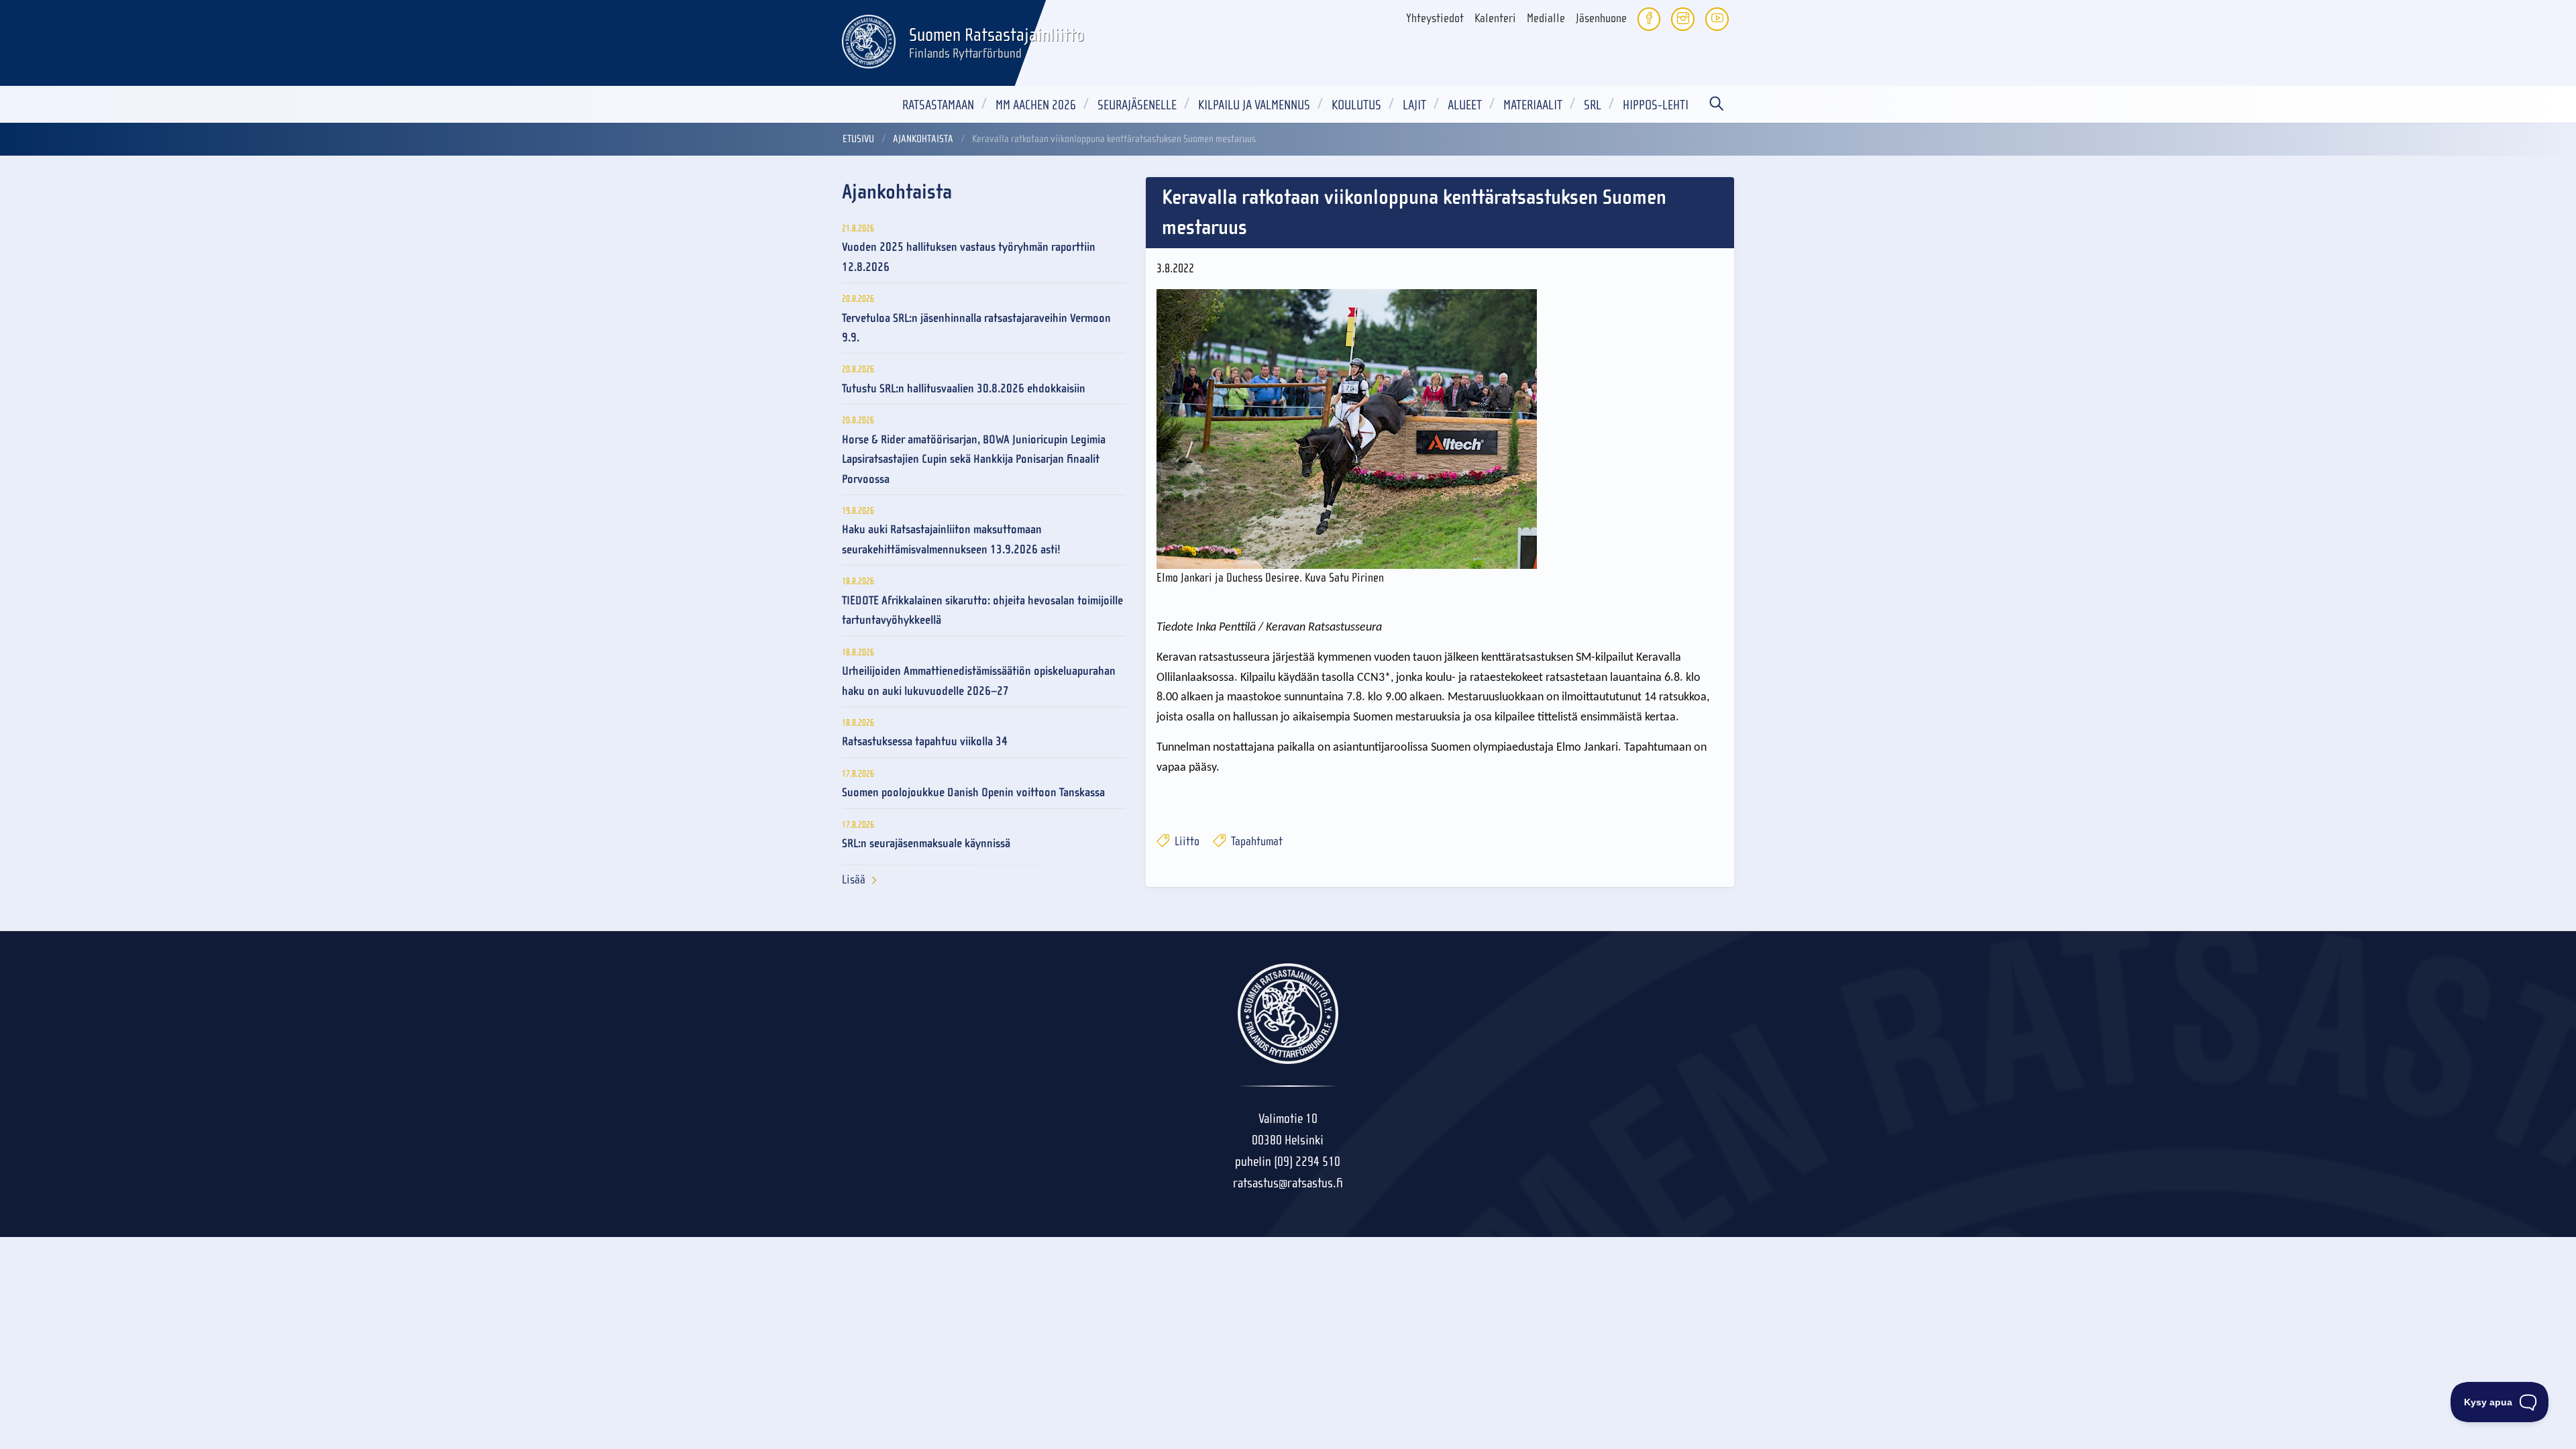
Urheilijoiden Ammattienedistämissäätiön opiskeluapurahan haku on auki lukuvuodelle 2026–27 (979, 681)
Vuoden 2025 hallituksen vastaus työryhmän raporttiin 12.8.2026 (969, 257)
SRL (1593, 105)
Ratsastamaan (938, 105)
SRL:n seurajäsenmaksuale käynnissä (926, 844)
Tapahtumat (1255, 842)
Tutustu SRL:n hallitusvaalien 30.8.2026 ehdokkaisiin (964, 389)
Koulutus (1356, 105)
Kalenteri (1495, 18)
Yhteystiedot (1435, 18)
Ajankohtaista (923, 139)
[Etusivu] (869, 40)
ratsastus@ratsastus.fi (1288, 1183)
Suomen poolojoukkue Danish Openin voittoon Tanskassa (973, 793)
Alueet (1465, 105)
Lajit (1414, 105)
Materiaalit (1533, 105)
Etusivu (858, 139)
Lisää (854, 880)
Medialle (1546, 18)
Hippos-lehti (1656, 105)
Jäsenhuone (1601, 18)
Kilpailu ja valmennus (1254, 105)
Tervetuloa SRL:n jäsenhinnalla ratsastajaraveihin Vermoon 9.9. (976, 328)
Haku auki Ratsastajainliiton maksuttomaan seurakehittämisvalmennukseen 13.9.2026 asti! (951, 539)
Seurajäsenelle (1137, 105)
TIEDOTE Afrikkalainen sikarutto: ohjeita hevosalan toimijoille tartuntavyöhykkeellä (982, 610)
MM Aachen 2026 (1036, 105)
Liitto (1186, 842)
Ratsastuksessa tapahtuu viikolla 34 (925, 742)
